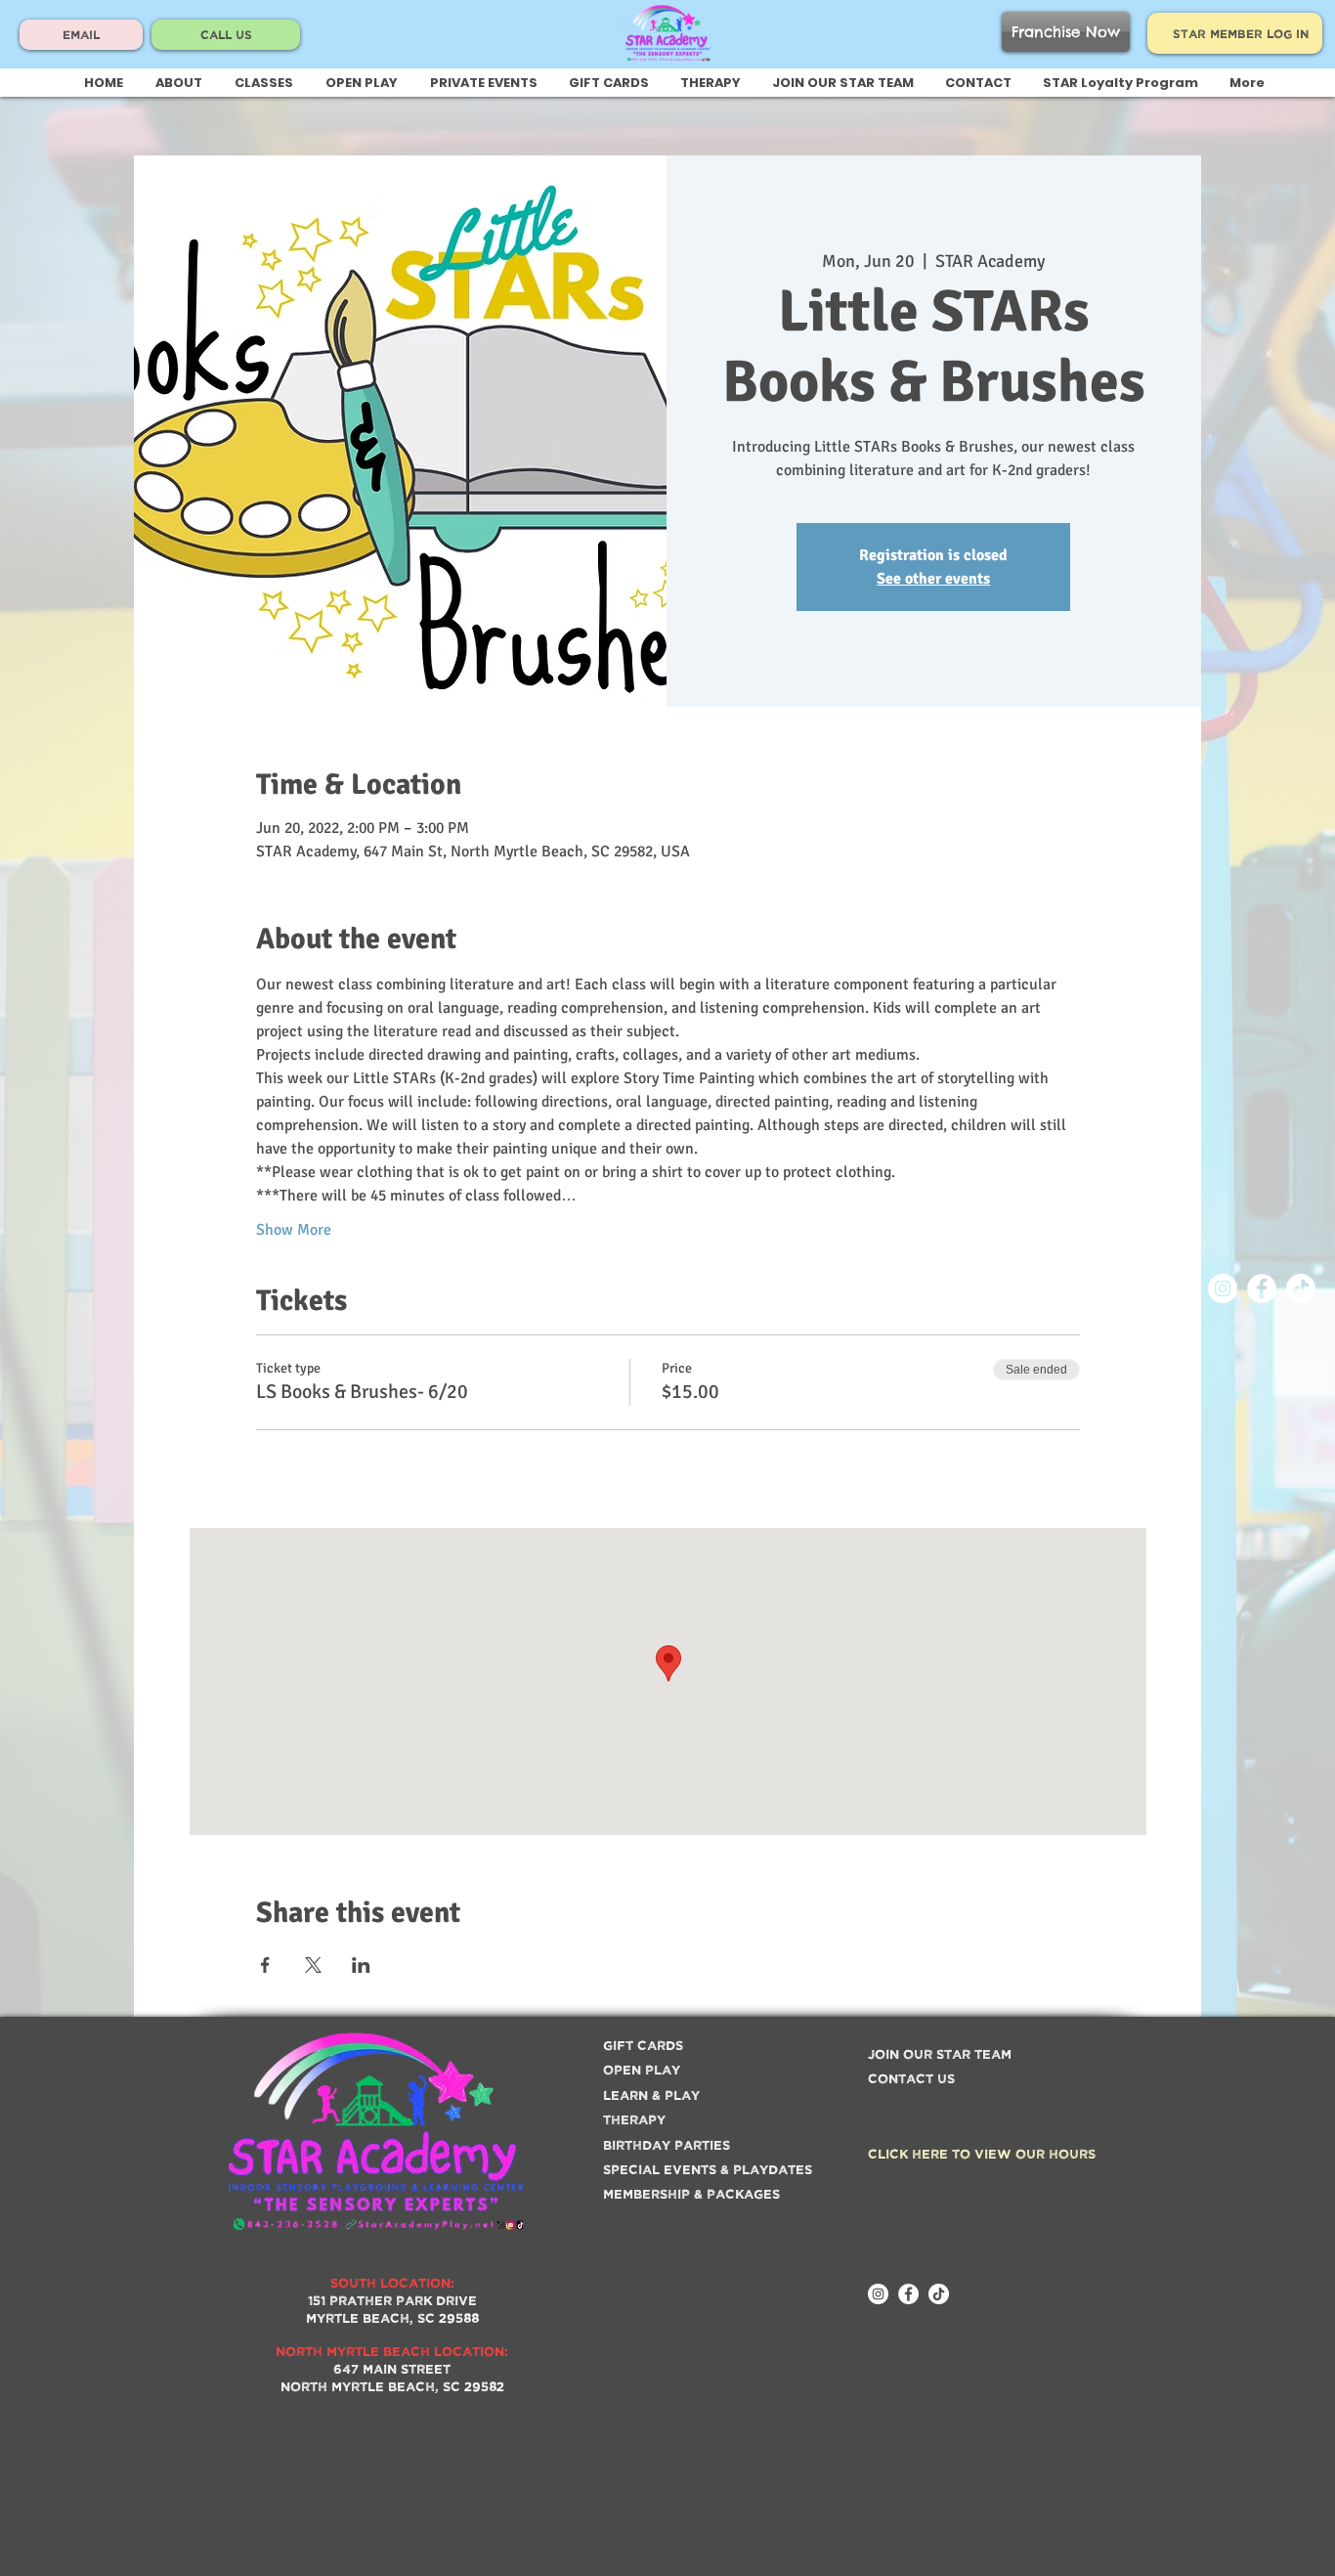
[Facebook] (1262, 1288)
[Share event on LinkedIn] (361, 1965)
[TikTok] (1301, 1288)
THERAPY (634, 2119)
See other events (933, 579)
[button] (263, 83)
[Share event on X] (313, 1965)
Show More (294, 1230)
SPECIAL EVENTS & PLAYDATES (708, 2169)
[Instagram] (1223, 1288)
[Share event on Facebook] (265, 1965)
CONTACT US (911, 2078)
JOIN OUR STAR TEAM (940, 2053)
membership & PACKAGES (691, 2193)
